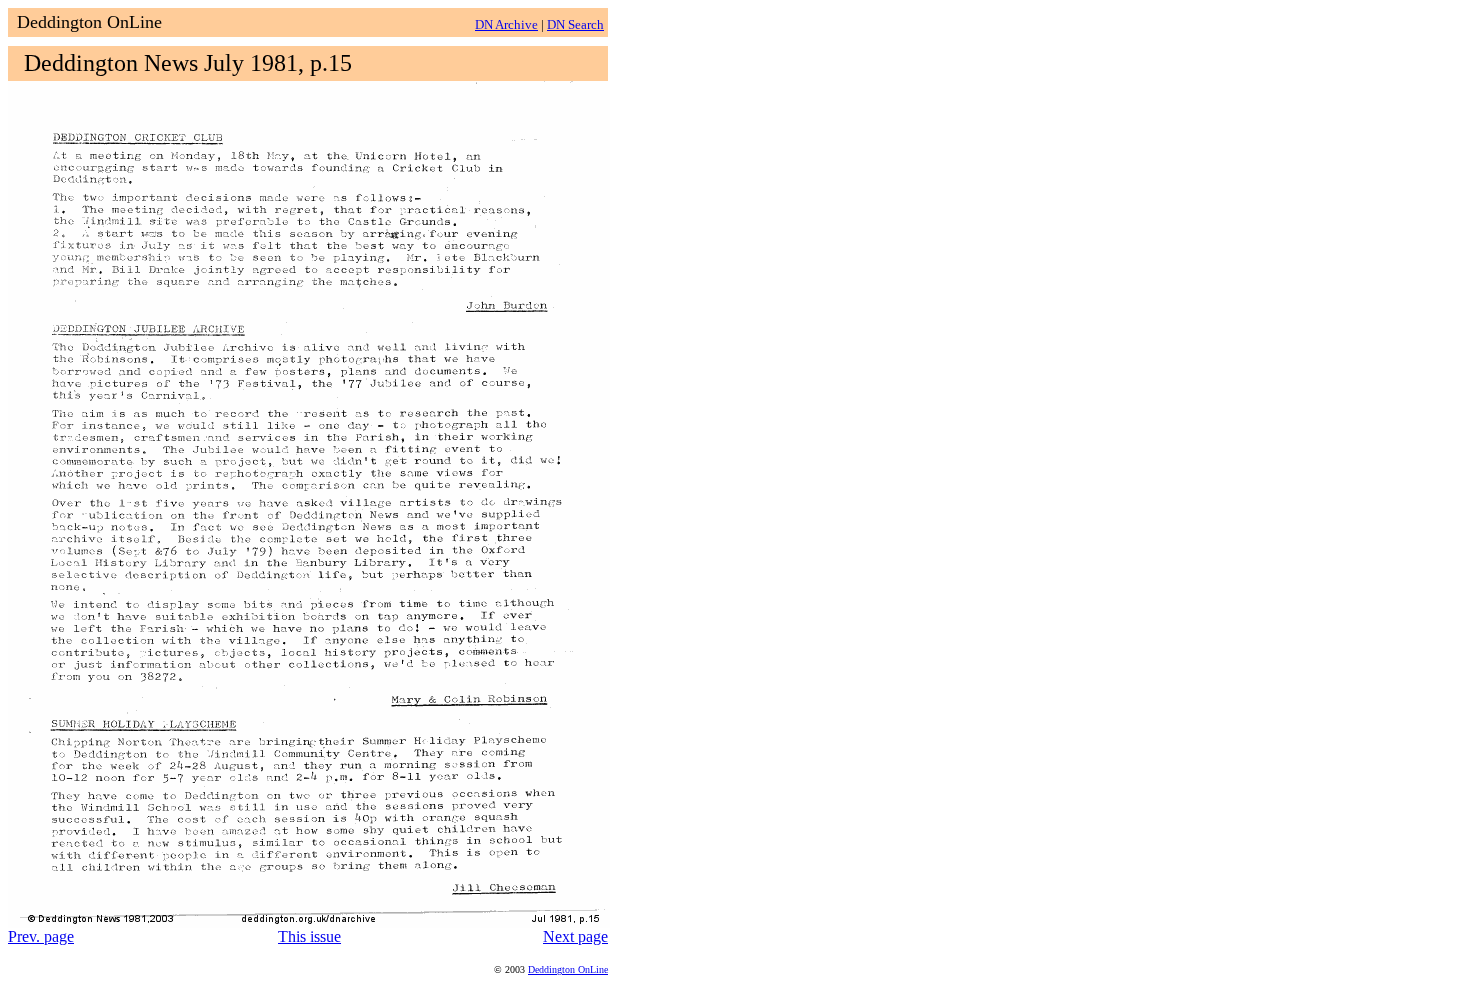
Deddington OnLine (568, 969)
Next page (575, 936)
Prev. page (41, 936)
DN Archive (506, 24)
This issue (309, 936)
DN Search (575, 24)
